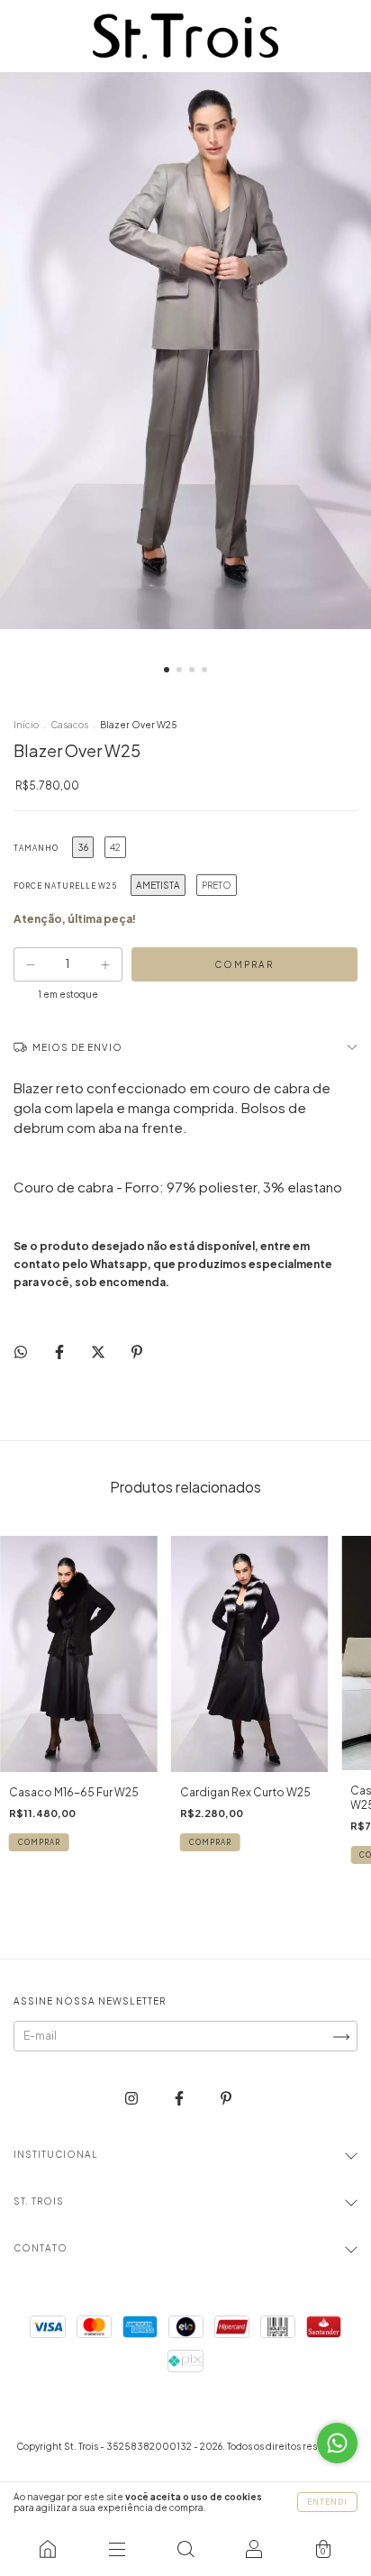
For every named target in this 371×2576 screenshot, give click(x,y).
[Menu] (116, 2549)
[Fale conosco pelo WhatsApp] (337, 2443)
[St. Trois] (48, 2549)
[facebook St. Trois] (180, 2098)
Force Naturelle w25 (65, 886)
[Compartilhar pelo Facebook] (60, 1352)
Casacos (70, 725)
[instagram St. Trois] (132, 2098)
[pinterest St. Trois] (226, 2098)
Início (26, 725)
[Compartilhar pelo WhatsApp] (21, 1352)
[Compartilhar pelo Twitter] (99, 1352)
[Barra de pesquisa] (185, 2549)
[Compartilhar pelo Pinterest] (137, 1352)
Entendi (327, 2502)
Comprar (39, 1842)
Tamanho (36, 848)
